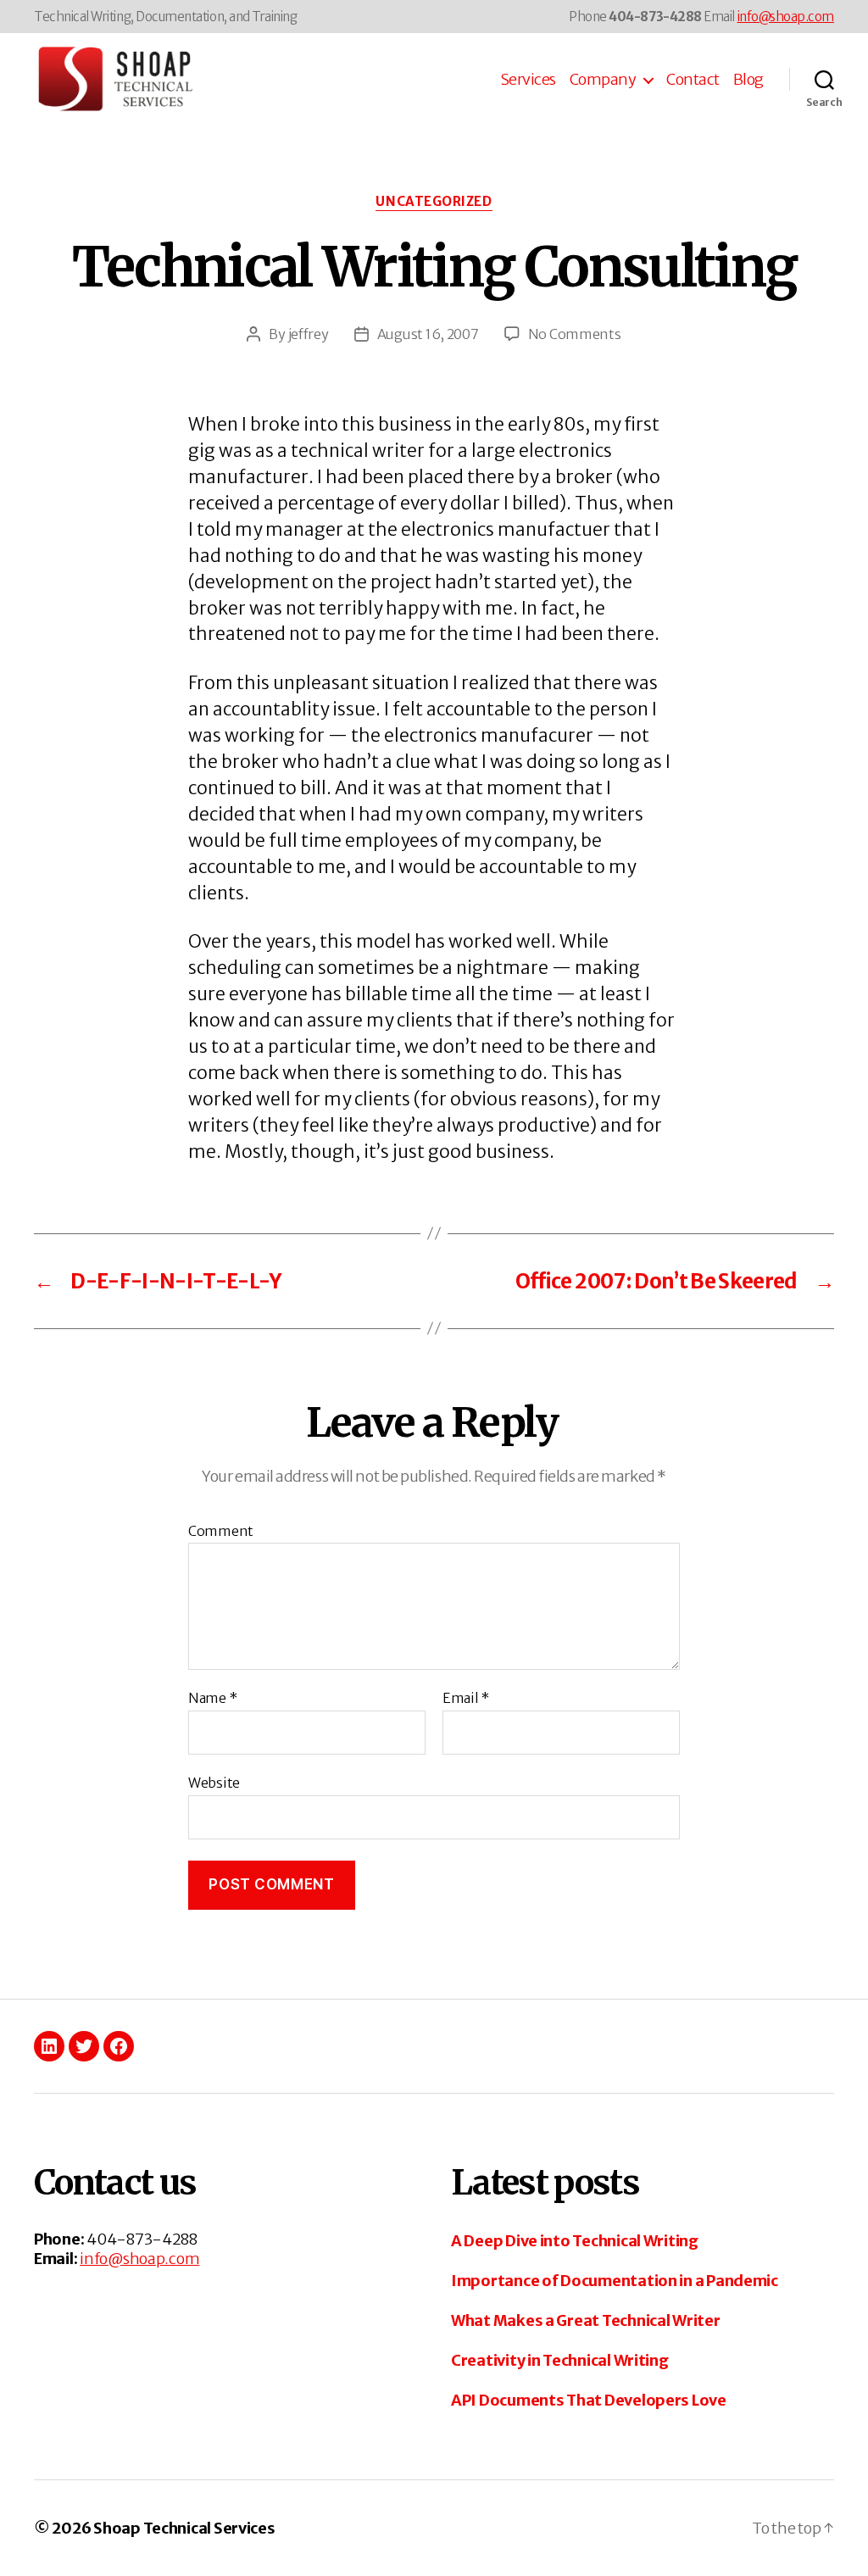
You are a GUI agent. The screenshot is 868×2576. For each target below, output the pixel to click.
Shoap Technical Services (184, 2528)
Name (212, 1699)
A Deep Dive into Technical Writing (575, 2241)
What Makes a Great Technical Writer (586, 2320)
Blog (748, 80)
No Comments (575, 334)
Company (603, 80)
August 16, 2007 (428, 334)
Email (466, 1699)
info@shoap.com (786, 17)
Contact (693, 80)
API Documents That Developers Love (589, 2400)
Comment (221, 1532)
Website (214, 1782)
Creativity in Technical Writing (560, 2360)
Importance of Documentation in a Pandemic (615, 2281)
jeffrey (309, 334)
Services (528, 80)
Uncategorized (434, 202)
